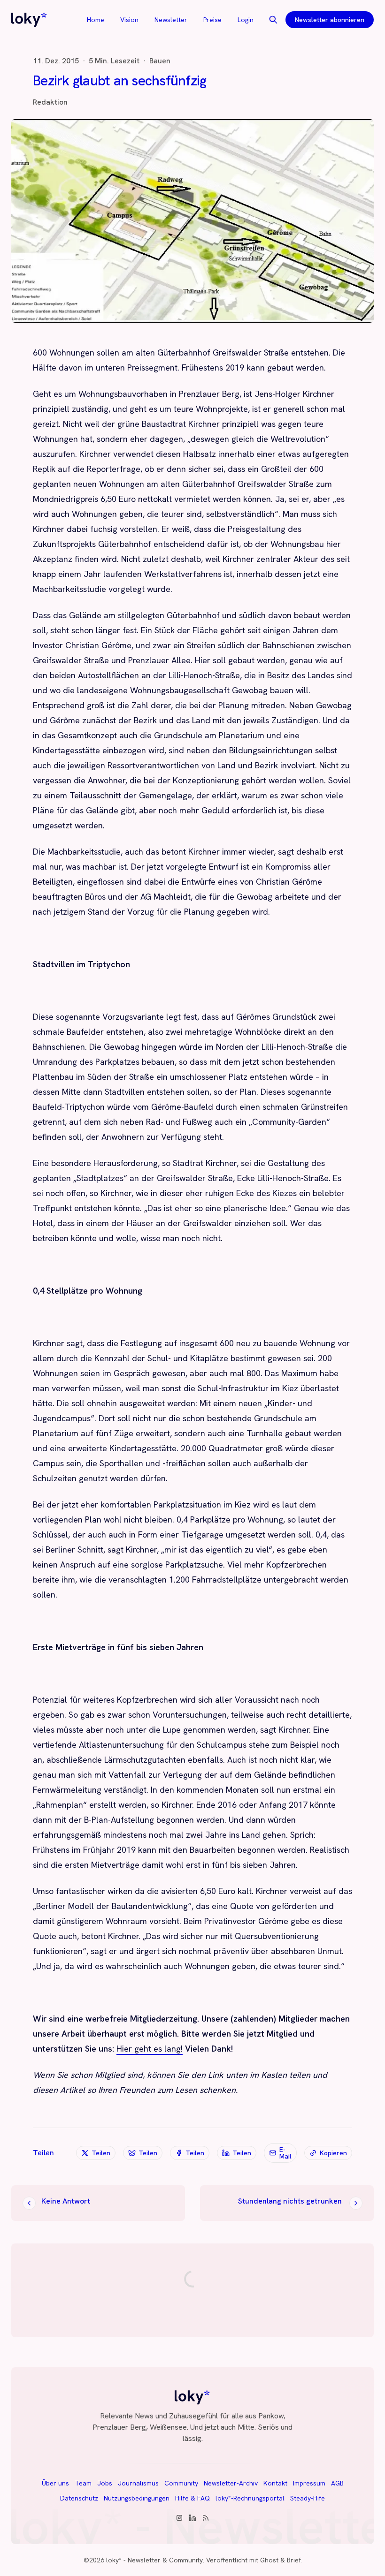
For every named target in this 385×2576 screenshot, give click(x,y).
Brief (294, 2560)
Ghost (269, 2560)
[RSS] (206, 2518)
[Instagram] (179, 2518)
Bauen (160, 61)
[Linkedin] (192, 2518)
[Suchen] (273, 20)
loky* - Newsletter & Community (154, 2560)
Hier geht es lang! (150, 2049)
